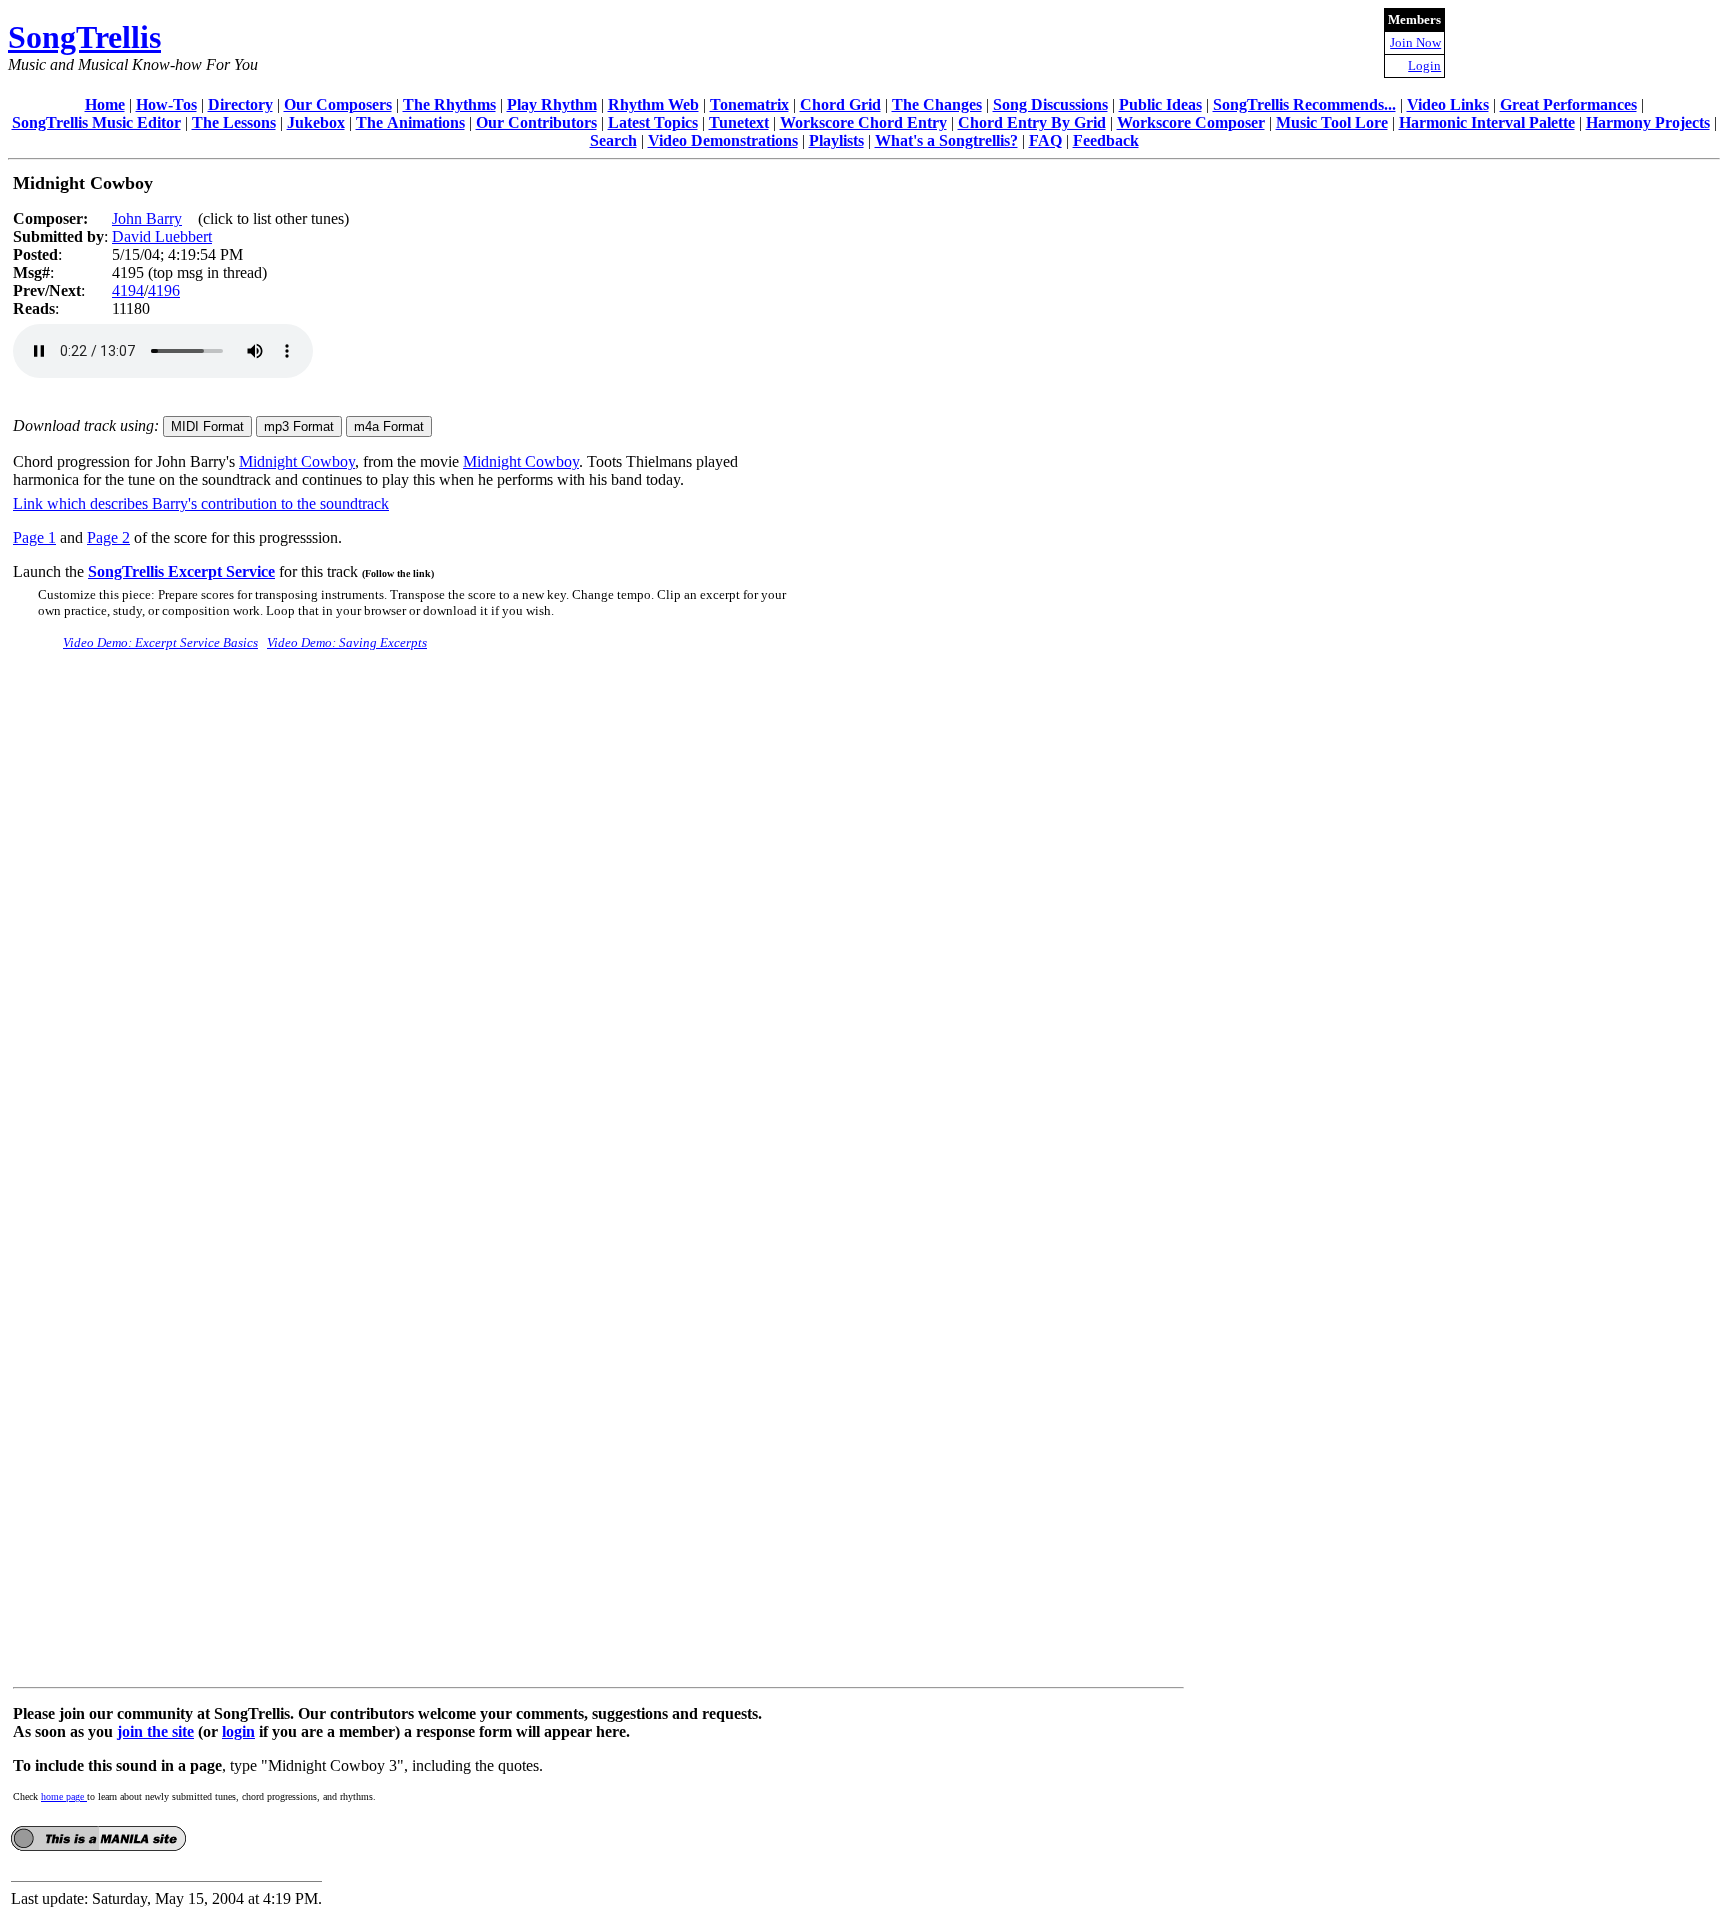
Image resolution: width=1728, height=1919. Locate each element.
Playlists (836, 140)
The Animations (410, 122)
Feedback (1106, 140)
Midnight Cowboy (297, 461)
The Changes (937, 104)
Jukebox (316, 122)
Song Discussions (1050, 104)
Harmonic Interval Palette (1487, 122)
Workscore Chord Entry (863, 122)
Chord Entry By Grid (1032, 122)
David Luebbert (162, 236)
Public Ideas (1160, 104)
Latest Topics (653, 122)
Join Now (1415, 42)
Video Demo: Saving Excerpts (347, 642)
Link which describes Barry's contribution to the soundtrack (201, 503)
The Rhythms (449, 104)
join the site (155, 1731)
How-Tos (166, 104)
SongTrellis (84, 37)
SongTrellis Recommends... (1304, 104)
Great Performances (1568, 104)
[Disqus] (598, 917)
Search (613, 140)
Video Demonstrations (723, 140)
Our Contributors (536, 122)
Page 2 (108, 537)
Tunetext (739, 122)
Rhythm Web (653, 104)
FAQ (1045, 140)
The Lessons (234, 122)
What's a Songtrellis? (946, 140)
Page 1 (34, 537)
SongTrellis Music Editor (96, 122)
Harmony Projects (1648, 122)
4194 (128, 290)
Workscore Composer (1191, 122)
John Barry (147, 218)
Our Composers (338, 104)
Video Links (1448, 104)
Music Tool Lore (1332, 122)
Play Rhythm (552, 104)
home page (64, 1796)
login (238, 1731)
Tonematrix (749, 104)
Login (1424, 65)
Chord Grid (840, 104)
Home (105, 104)
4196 (164, 290)
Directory (240, 104)
